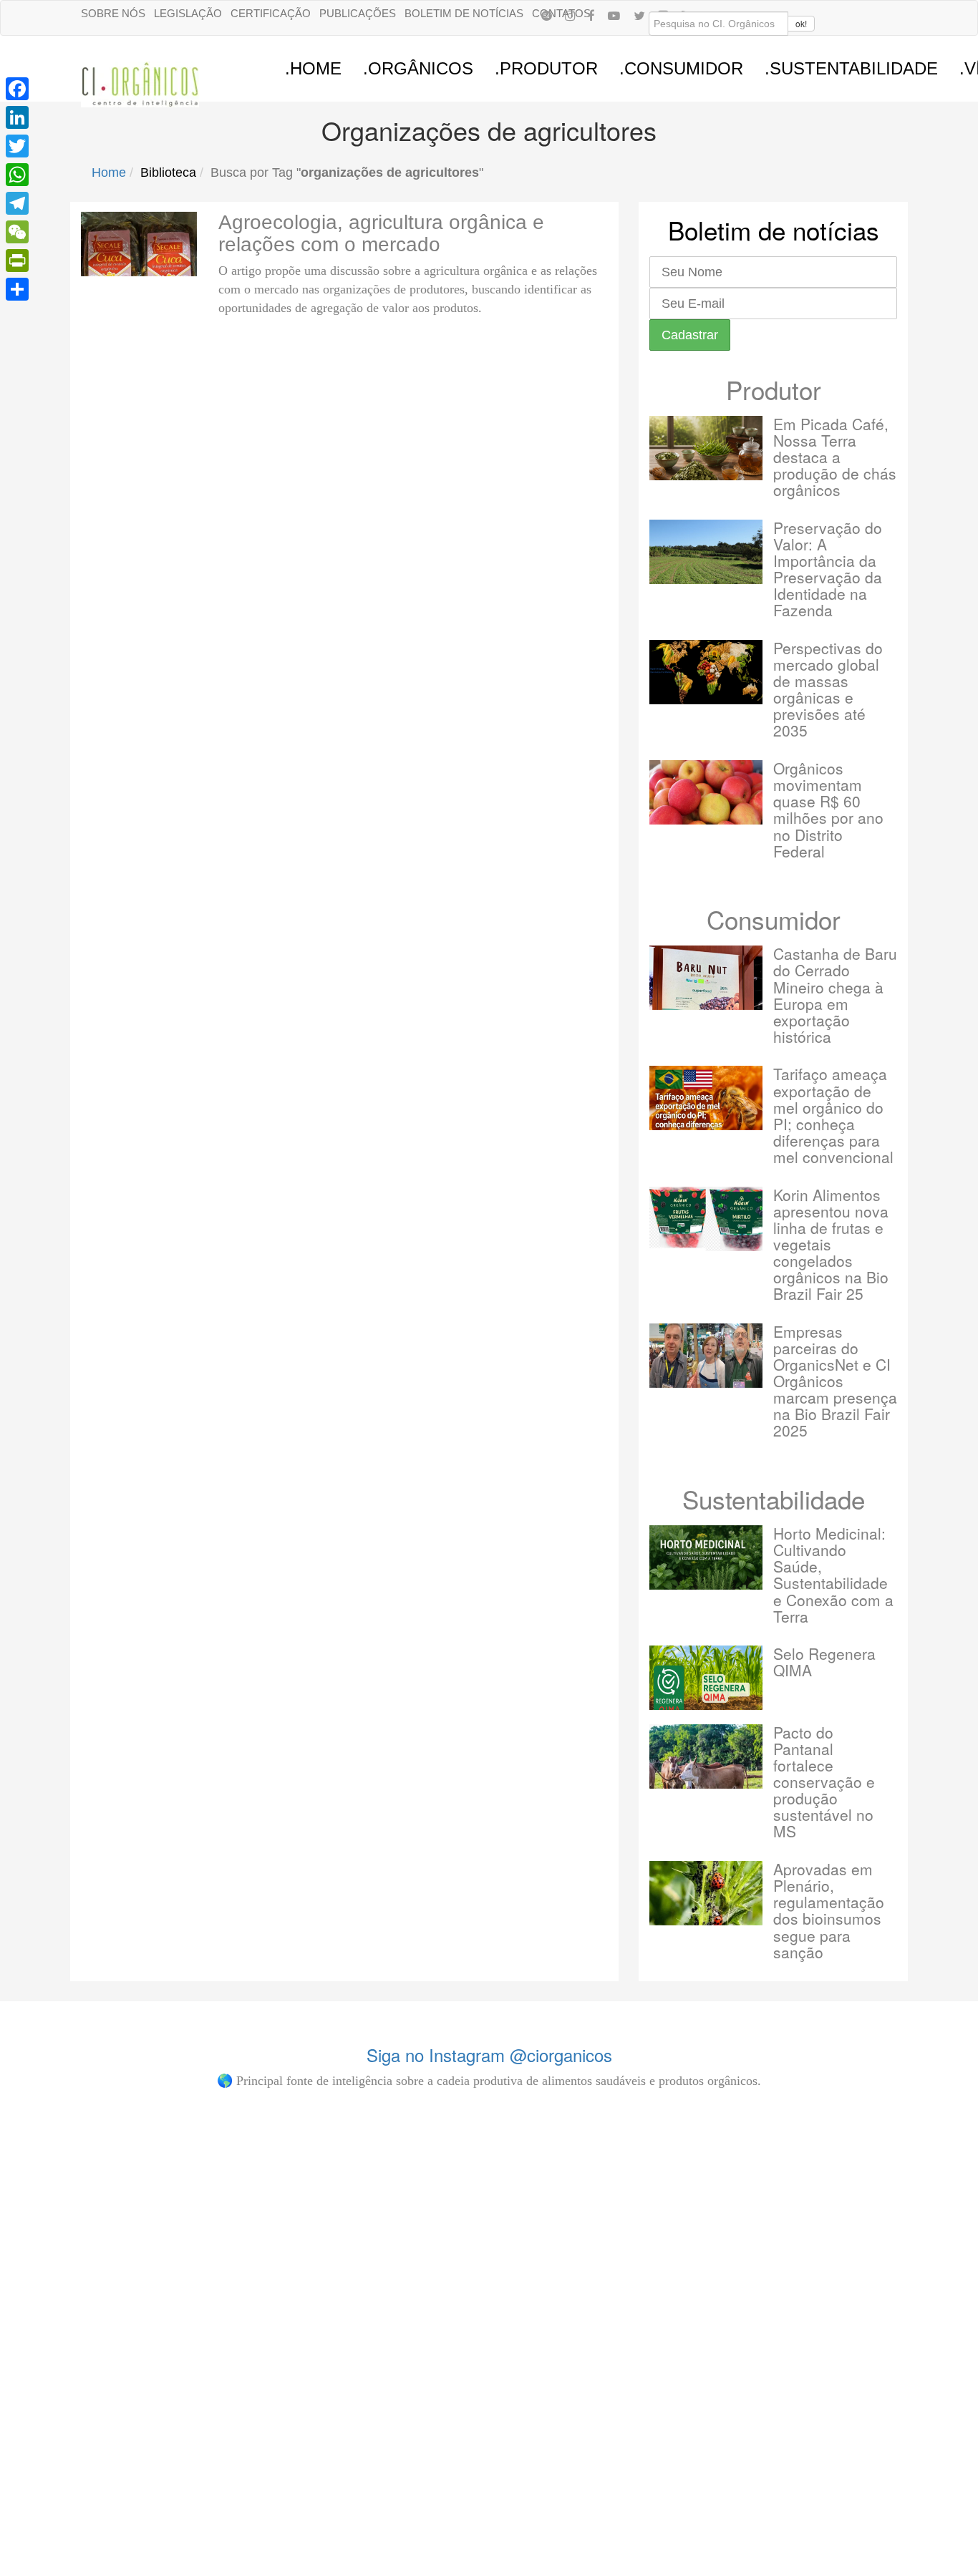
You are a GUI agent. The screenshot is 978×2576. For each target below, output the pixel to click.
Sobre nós (113, 13)
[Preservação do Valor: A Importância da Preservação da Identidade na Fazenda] (706, 552)
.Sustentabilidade (851, 68)
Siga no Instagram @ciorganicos (489, 2055)
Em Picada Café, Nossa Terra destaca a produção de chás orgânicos (835, 457)
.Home (313, 68)
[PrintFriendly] (17, 261)
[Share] (17, 289)
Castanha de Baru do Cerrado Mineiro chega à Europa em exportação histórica (835, 995)
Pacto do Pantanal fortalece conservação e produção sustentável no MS (824, 1782)
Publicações (358, 13)
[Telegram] (17, 203)
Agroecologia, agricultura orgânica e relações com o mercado (381, 233)
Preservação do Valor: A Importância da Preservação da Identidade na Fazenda (828, 569)
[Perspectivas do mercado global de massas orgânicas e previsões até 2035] (706, 672)
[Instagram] (570, 15)
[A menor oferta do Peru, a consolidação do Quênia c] (105, 2266)
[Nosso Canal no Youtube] (614, 15)
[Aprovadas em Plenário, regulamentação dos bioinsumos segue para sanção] (706, 1893)
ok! (801, 23)
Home (109, 172)
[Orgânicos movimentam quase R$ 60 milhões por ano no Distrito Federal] (706, 792)
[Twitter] (17, 146)
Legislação (188, 13)
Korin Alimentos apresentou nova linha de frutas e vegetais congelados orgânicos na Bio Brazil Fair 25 (831, 1244)
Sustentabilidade (774, 1499)
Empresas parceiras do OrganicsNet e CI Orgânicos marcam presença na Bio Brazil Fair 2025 (835, 1381)
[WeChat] (17, 232)
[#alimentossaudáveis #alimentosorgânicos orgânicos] (719, 2153)
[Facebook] (591, 15)
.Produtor (546, 68)
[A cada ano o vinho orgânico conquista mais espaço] (566, 2288)
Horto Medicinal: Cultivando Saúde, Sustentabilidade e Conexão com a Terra (833, 1574)
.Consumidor (681, 68)
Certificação (271, 13)
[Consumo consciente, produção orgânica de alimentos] (412, 2187)
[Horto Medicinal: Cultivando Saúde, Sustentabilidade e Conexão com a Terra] (706, 1557)
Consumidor (774, 919)
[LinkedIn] (17, 117)
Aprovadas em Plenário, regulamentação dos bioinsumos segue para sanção (829, 1910)
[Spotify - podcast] (546, 15)
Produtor (774, 389)
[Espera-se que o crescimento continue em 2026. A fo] (258, 2309)
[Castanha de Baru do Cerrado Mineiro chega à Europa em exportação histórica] (706, 978)
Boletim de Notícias (464, 13)
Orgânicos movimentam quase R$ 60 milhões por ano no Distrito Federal (828, 809)
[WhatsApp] (17, 175)
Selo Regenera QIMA (824, 1662)
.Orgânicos (418, 68)
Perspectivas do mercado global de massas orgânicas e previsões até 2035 (828, 689)
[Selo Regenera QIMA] (706, 1678)
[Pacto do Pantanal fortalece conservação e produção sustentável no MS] (706, 1756)
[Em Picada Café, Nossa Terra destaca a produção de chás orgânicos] (706, 448)
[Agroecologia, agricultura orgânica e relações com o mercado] (139, 244)
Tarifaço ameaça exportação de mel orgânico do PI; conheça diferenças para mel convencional (833, 1115)
